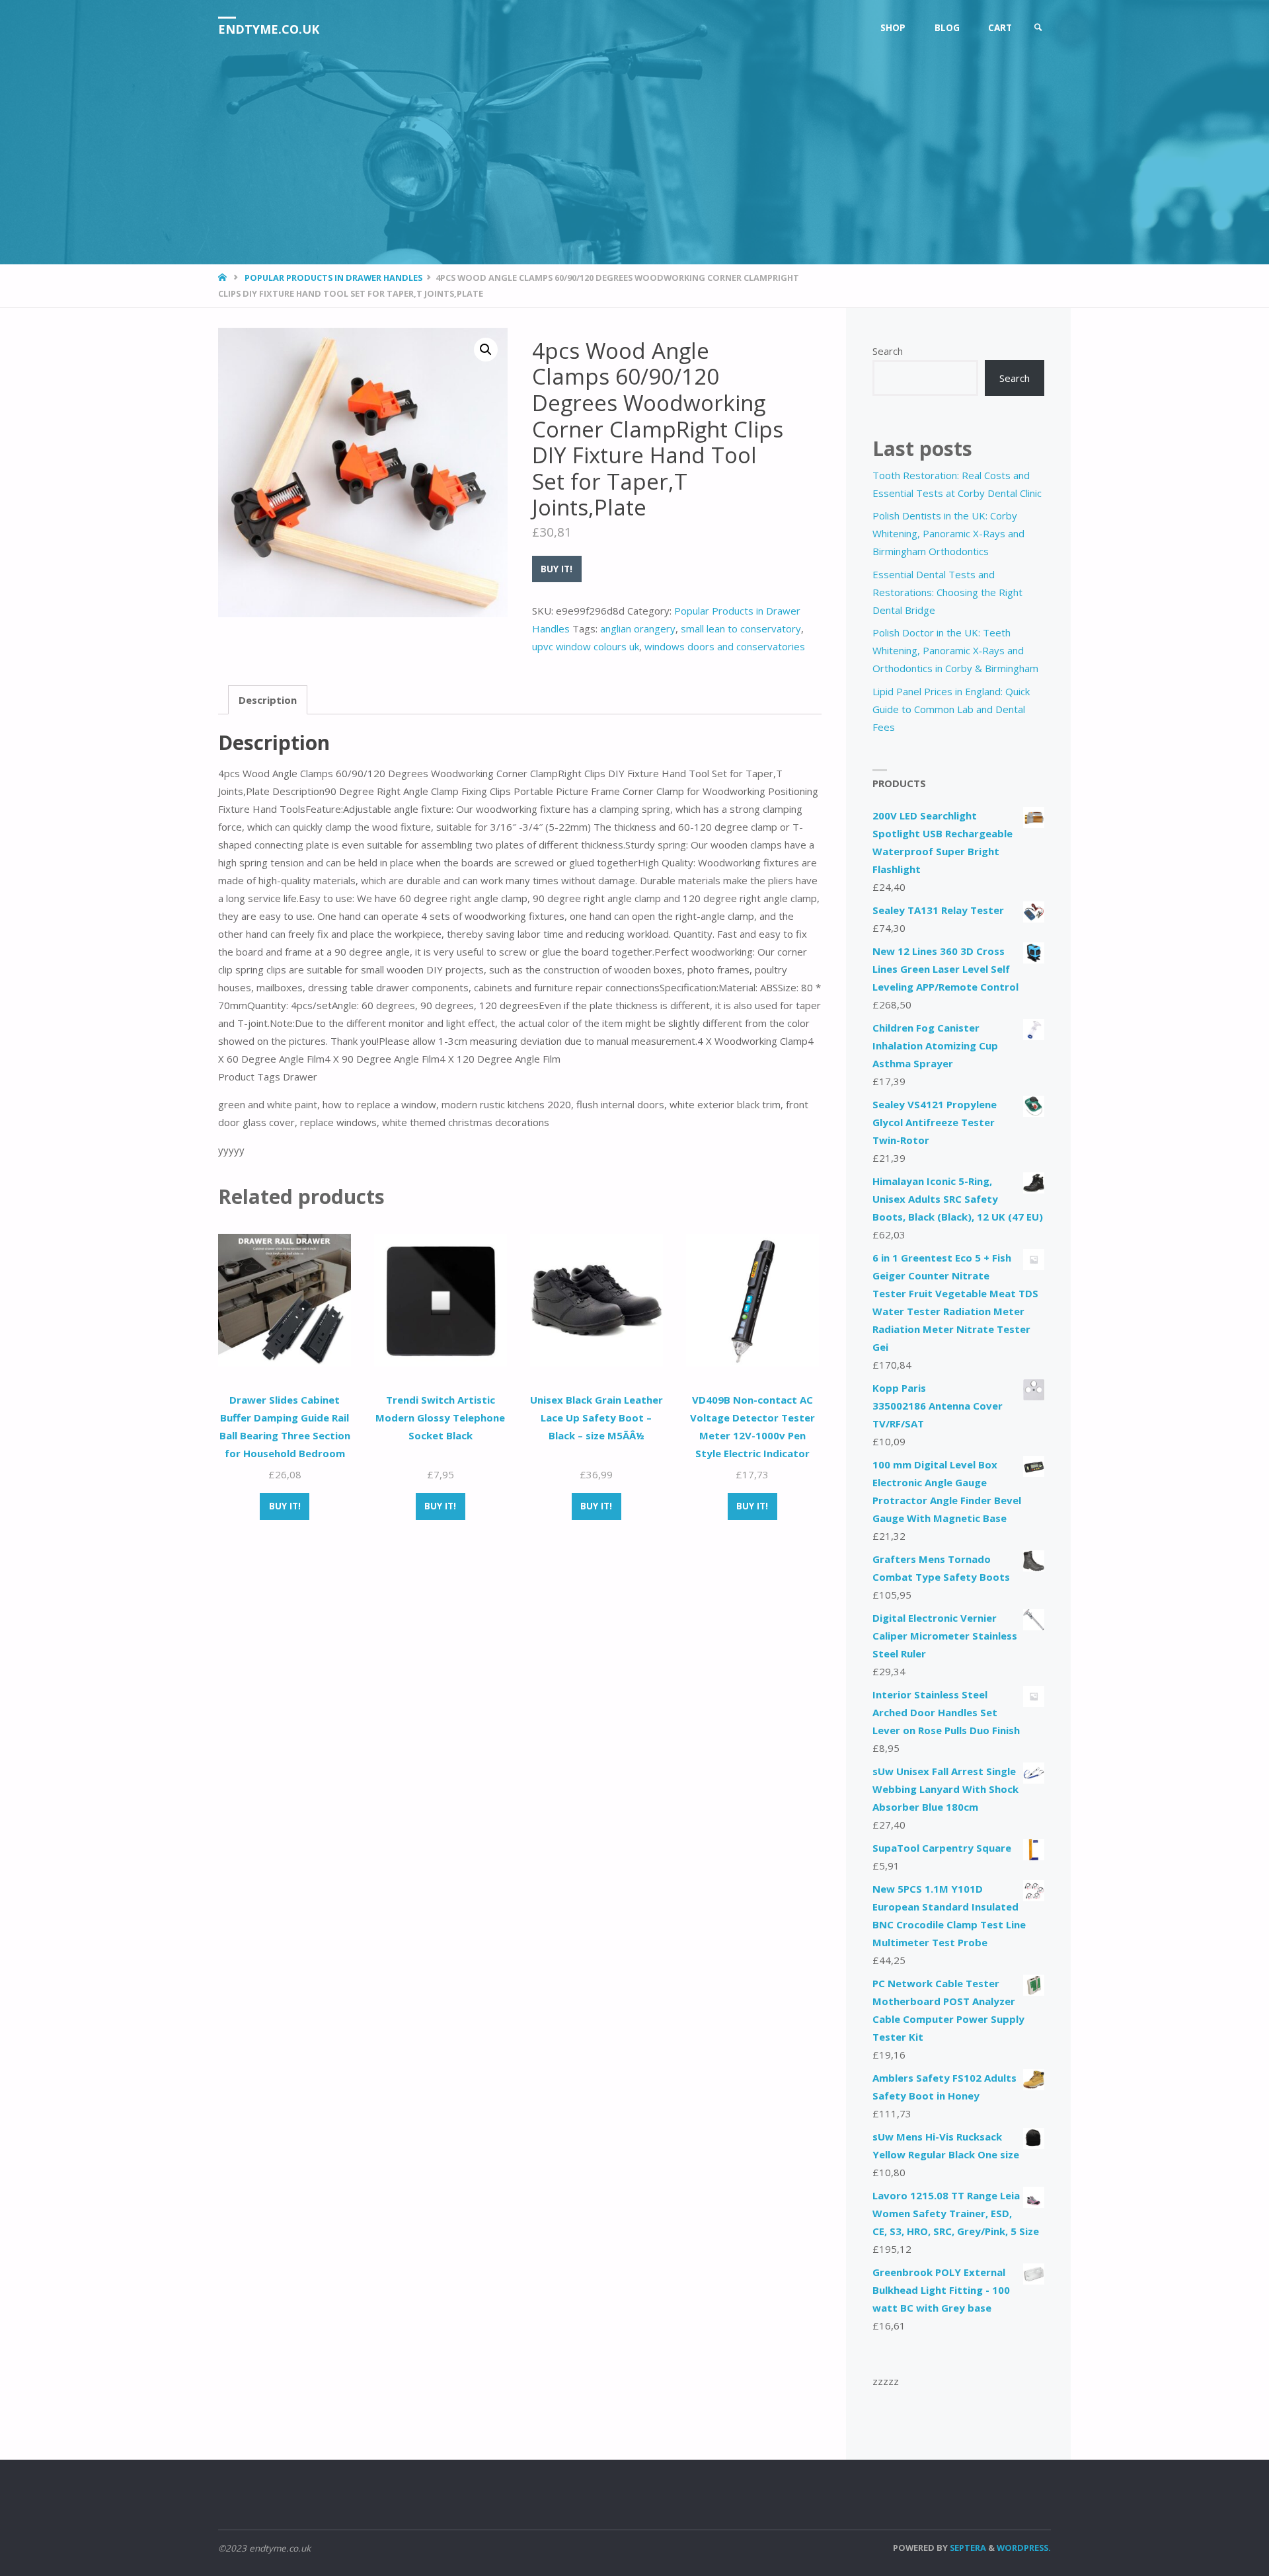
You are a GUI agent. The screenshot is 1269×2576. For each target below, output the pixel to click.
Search (888, 351)
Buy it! (557, 569)
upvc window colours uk (586, 646)
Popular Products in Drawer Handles (333, 278)
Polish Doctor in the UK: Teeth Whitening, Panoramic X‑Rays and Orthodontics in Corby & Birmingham (955, 650)
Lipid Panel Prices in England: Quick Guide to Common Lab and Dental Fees (951, 709)
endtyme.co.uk (269, 29)
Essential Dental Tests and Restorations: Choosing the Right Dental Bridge (947, 592)
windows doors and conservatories (725, 646)
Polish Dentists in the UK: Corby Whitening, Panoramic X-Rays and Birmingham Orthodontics (948, 533)
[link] (1038, 28)
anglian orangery (638, 628)
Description (268, 700)
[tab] (268, 700)
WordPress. (1024, 2548)
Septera (967, 2548)
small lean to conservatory (741, 628)
